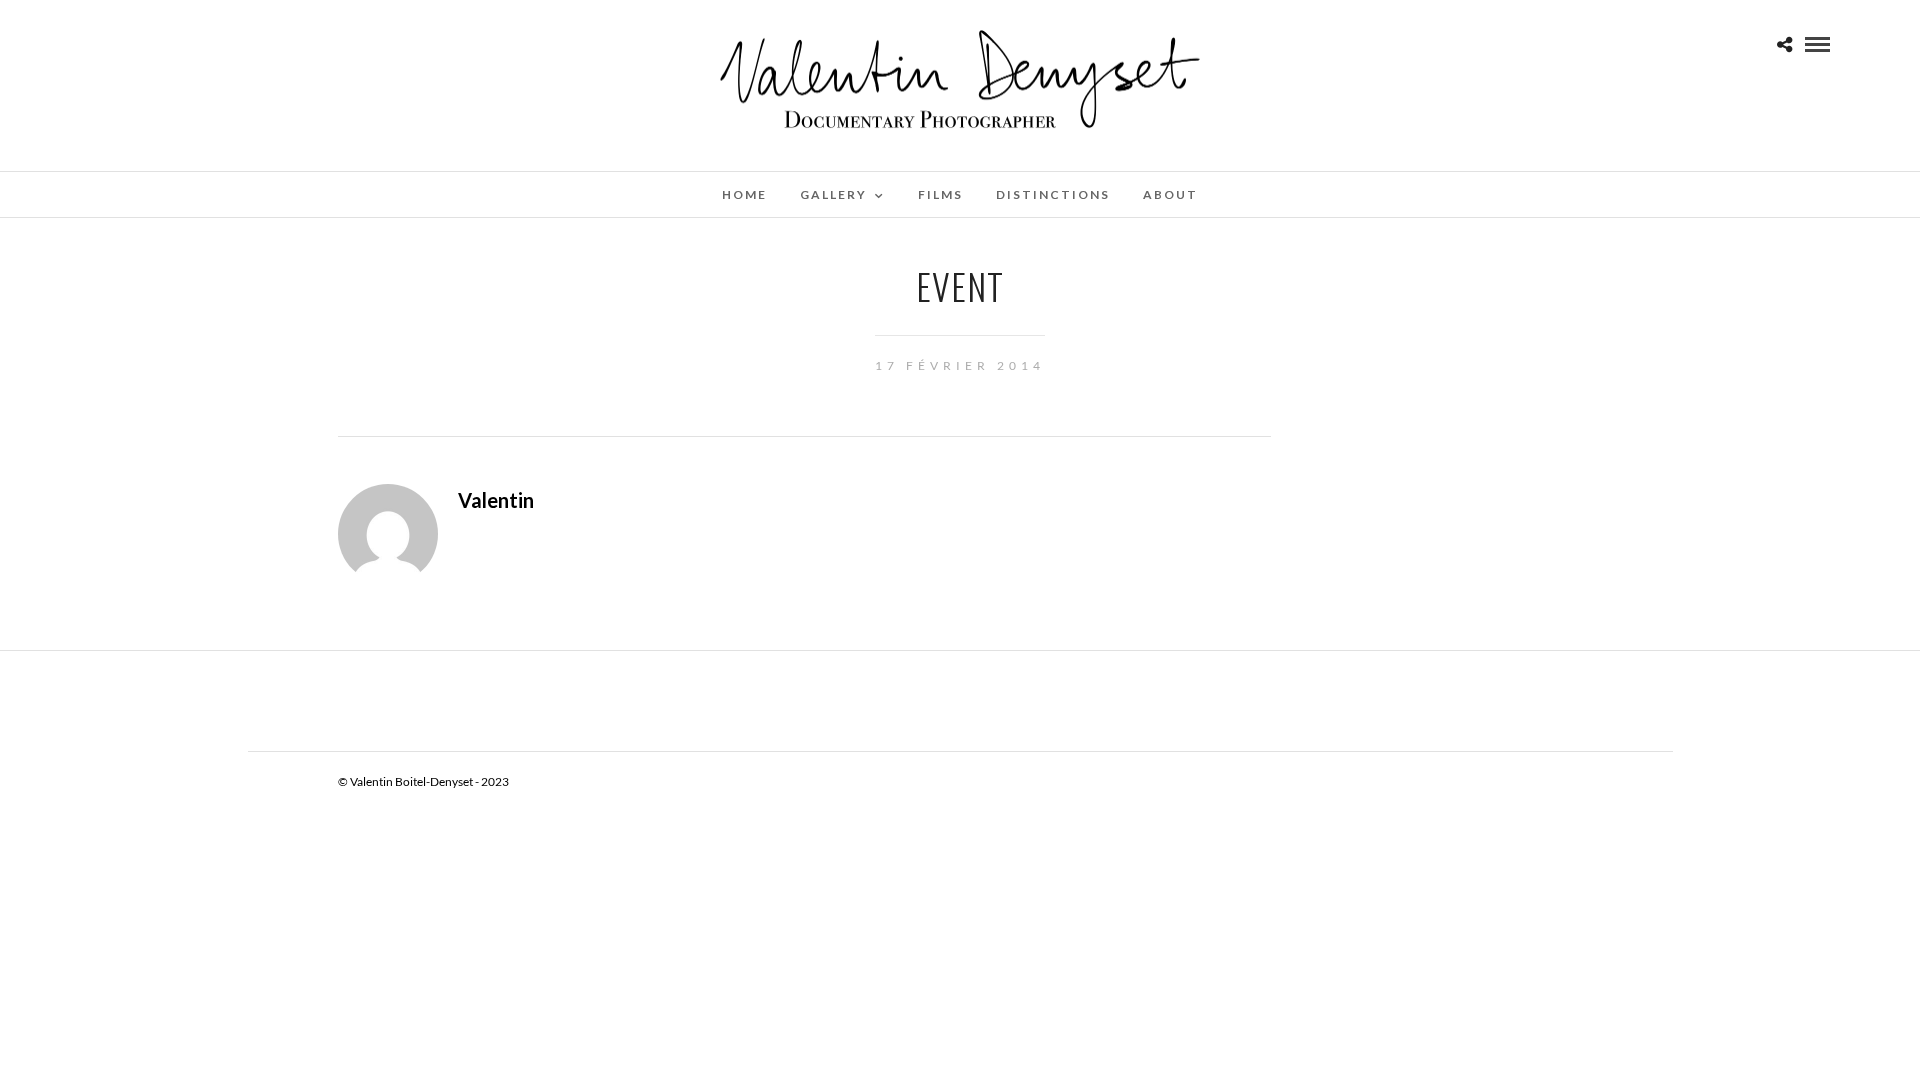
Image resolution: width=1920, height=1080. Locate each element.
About (1170, 194)
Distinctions (1053, 194)
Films (940, 194)
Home (744, 194)
